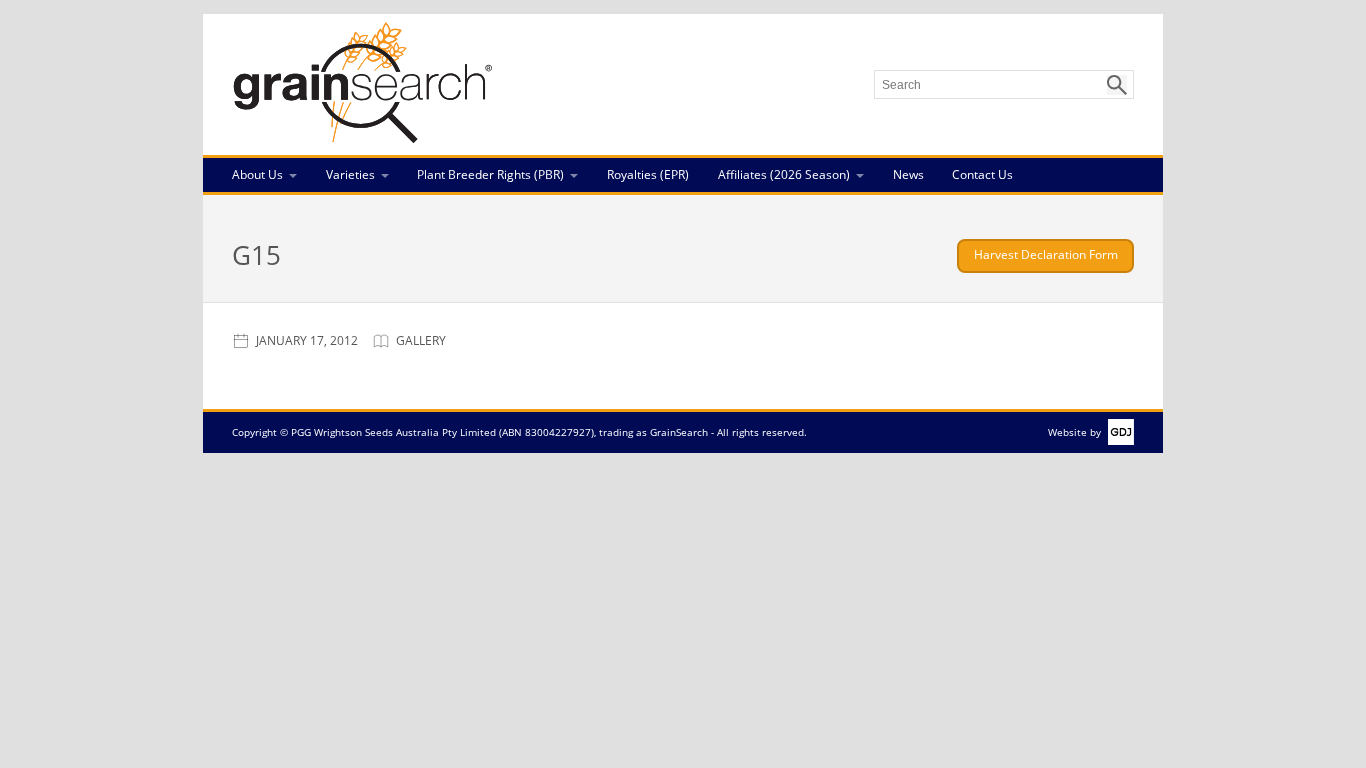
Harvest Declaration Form (1046, 254)
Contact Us (982, 174)
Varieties (350, 174)
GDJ (1117, 432)
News (908, 174)
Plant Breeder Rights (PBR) (490, 174)
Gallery (421, 340)
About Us (257, 174)
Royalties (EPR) (648, 174)
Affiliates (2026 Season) (784, 174)
